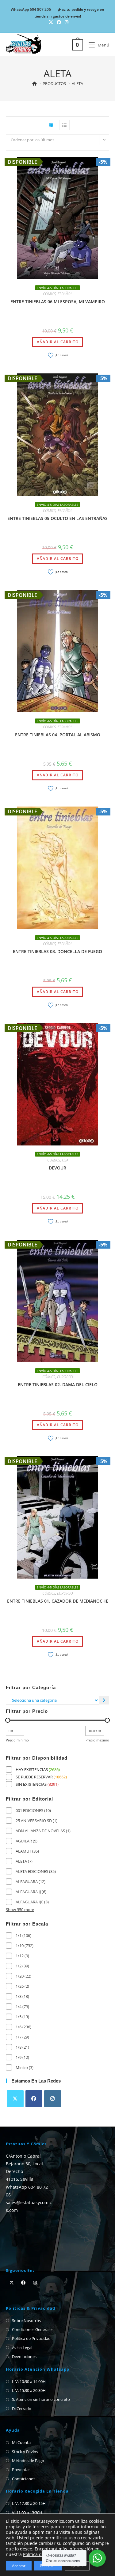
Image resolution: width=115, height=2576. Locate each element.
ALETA (77, 83)
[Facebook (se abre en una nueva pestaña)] (59, 22)
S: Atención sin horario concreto (41, 2399)
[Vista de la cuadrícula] (51, 125)
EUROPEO (65, 1377)
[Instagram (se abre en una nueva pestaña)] (66, 22)
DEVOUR (57, 1168)
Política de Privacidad (31, 2338)
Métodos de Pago (28, 2461)
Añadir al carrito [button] (58, 342)
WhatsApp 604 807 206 (31, 9)
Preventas (21, 2469)
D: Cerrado (22, 2409)
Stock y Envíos (25, 2452)
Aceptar (19, 2566)
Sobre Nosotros (26, 2320)
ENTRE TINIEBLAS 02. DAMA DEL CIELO (58, 1385)
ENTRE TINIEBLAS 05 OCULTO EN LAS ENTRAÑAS (57, 518)
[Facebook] (34, 2099)
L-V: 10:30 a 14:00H (29, 2381)
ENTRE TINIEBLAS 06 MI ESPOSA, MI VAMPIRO (58, 302)
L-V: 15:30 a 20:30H (29, 2390)
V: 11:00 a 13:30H (27, 2513)
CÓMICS (49, 294)
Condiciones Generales (33, 2329)
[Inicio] (34, 83)
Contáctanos (24, 2479)
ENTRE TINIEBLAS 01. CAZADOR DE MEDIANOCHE (58, 1601)
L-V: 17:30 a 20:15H (29, 2503)
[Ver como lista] (64, 125)
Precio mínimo (17, 1740)
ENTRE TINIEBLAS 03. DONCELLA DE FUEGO (57, 951)
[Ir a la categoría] (104, 1700)
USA (65, 1160)
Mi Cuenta (21, 2442)
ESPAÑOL (65, 294)
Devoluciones (24, 2357)
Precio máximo (97, 1740)
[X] (15, 2099)
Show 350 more (20, 1910)
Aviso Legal (22, 2348)
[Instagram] (53, 2099)
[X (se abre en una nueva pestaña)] (51, 22)
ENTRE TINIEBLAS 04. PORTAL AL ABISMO (58, 735)
